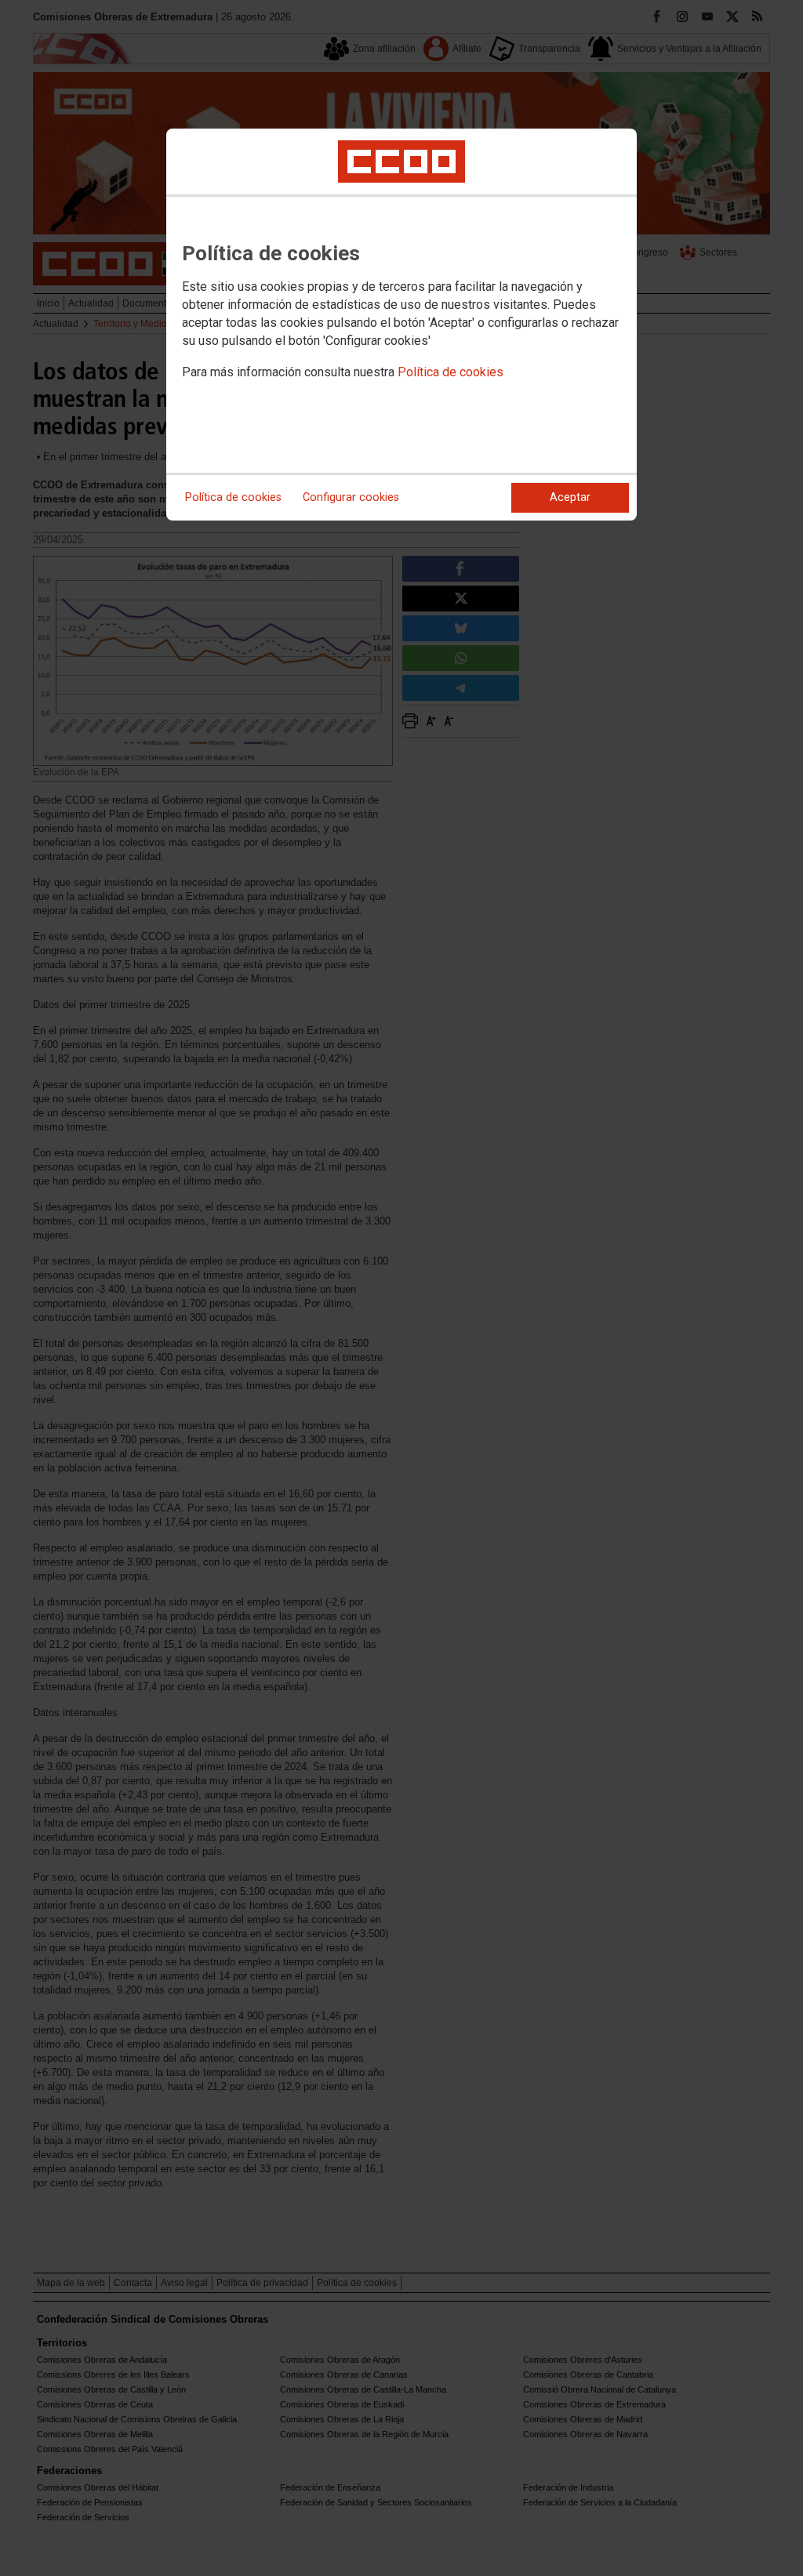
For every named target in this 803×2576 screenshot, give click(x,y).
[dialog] (401, 325)
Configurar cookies (351, 497)
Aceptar (570, 497)
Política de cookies (451, 372)
